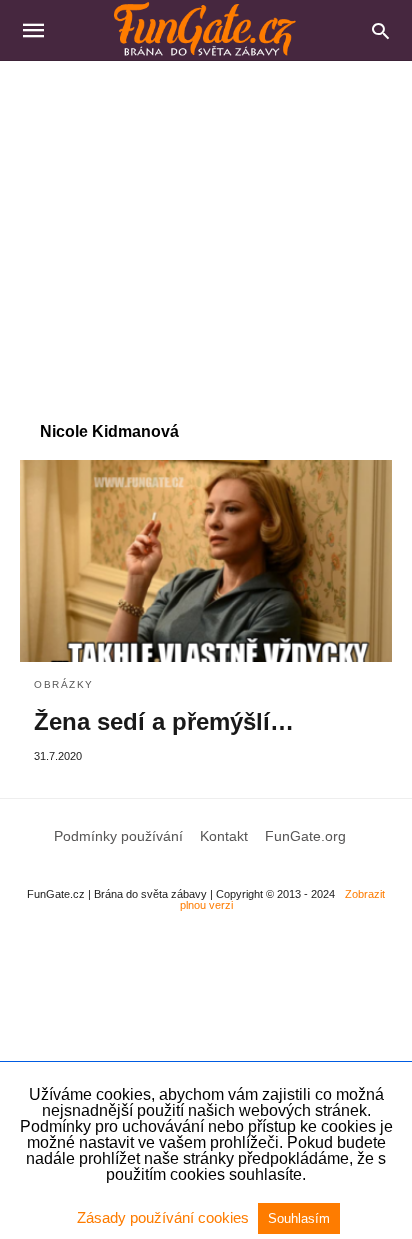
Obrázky (64, 684)
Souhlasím (299, 1218)
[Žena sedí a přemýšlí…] (206, 561)
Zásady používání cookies (165, 1217)
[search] (380, 30)
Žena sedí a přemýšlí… (164, 721)
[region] (206, 231)
